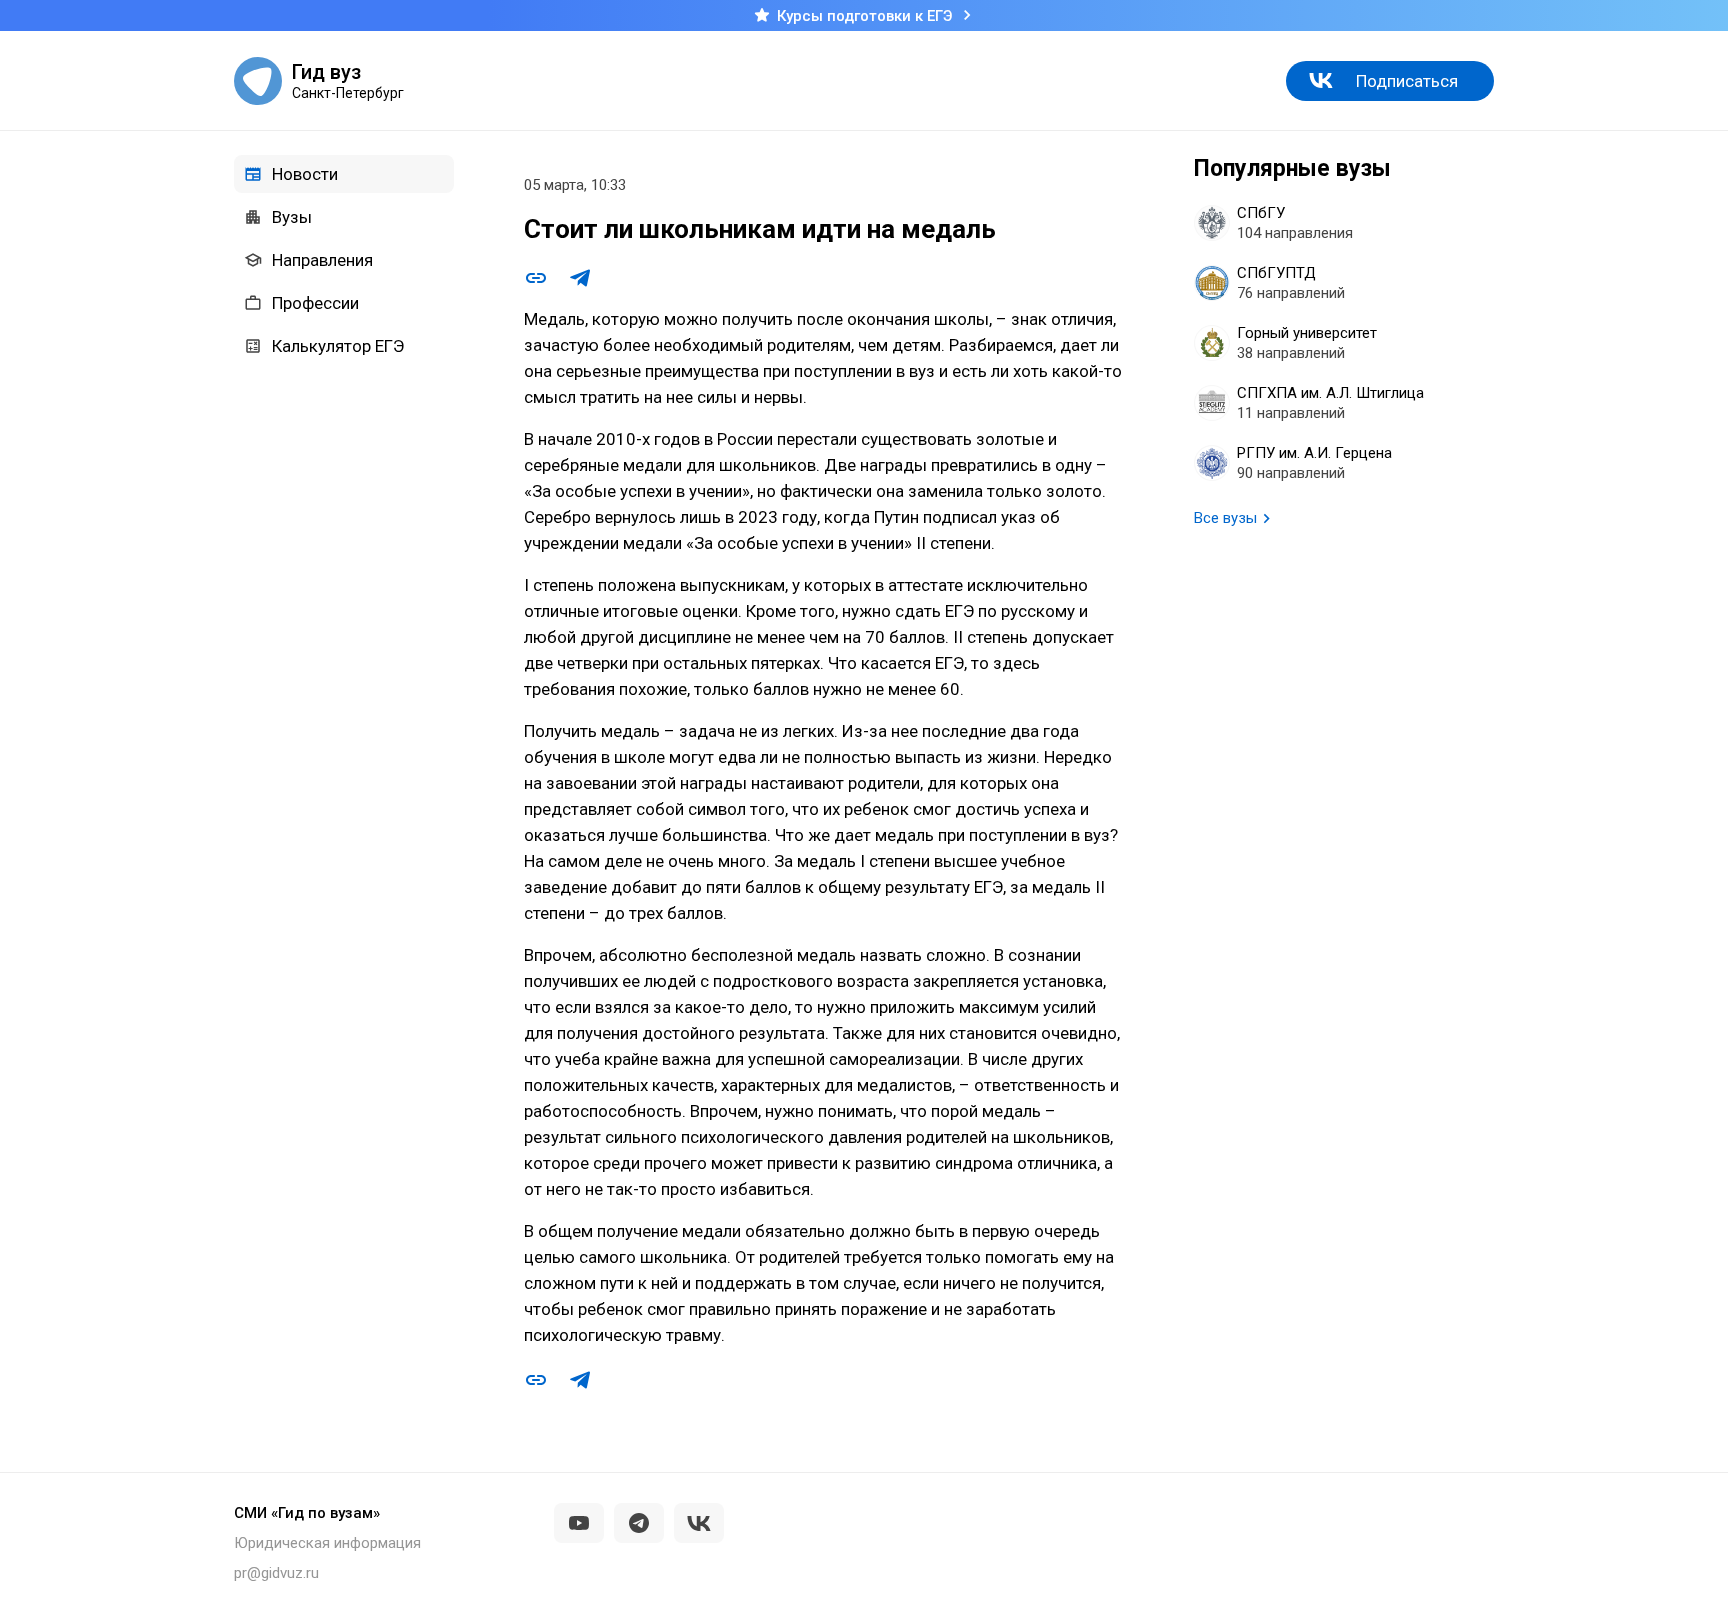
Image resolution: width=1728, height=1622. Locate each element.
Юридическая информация (327, 1543)
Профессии (315, 303)
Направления (322, 260)
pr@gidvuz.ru (276, 1573)
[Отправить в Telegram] (580, 278)
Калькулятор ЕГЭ (338, 346)
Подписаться (1407, 81)
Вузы (292, 217)
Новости (305, 174)
